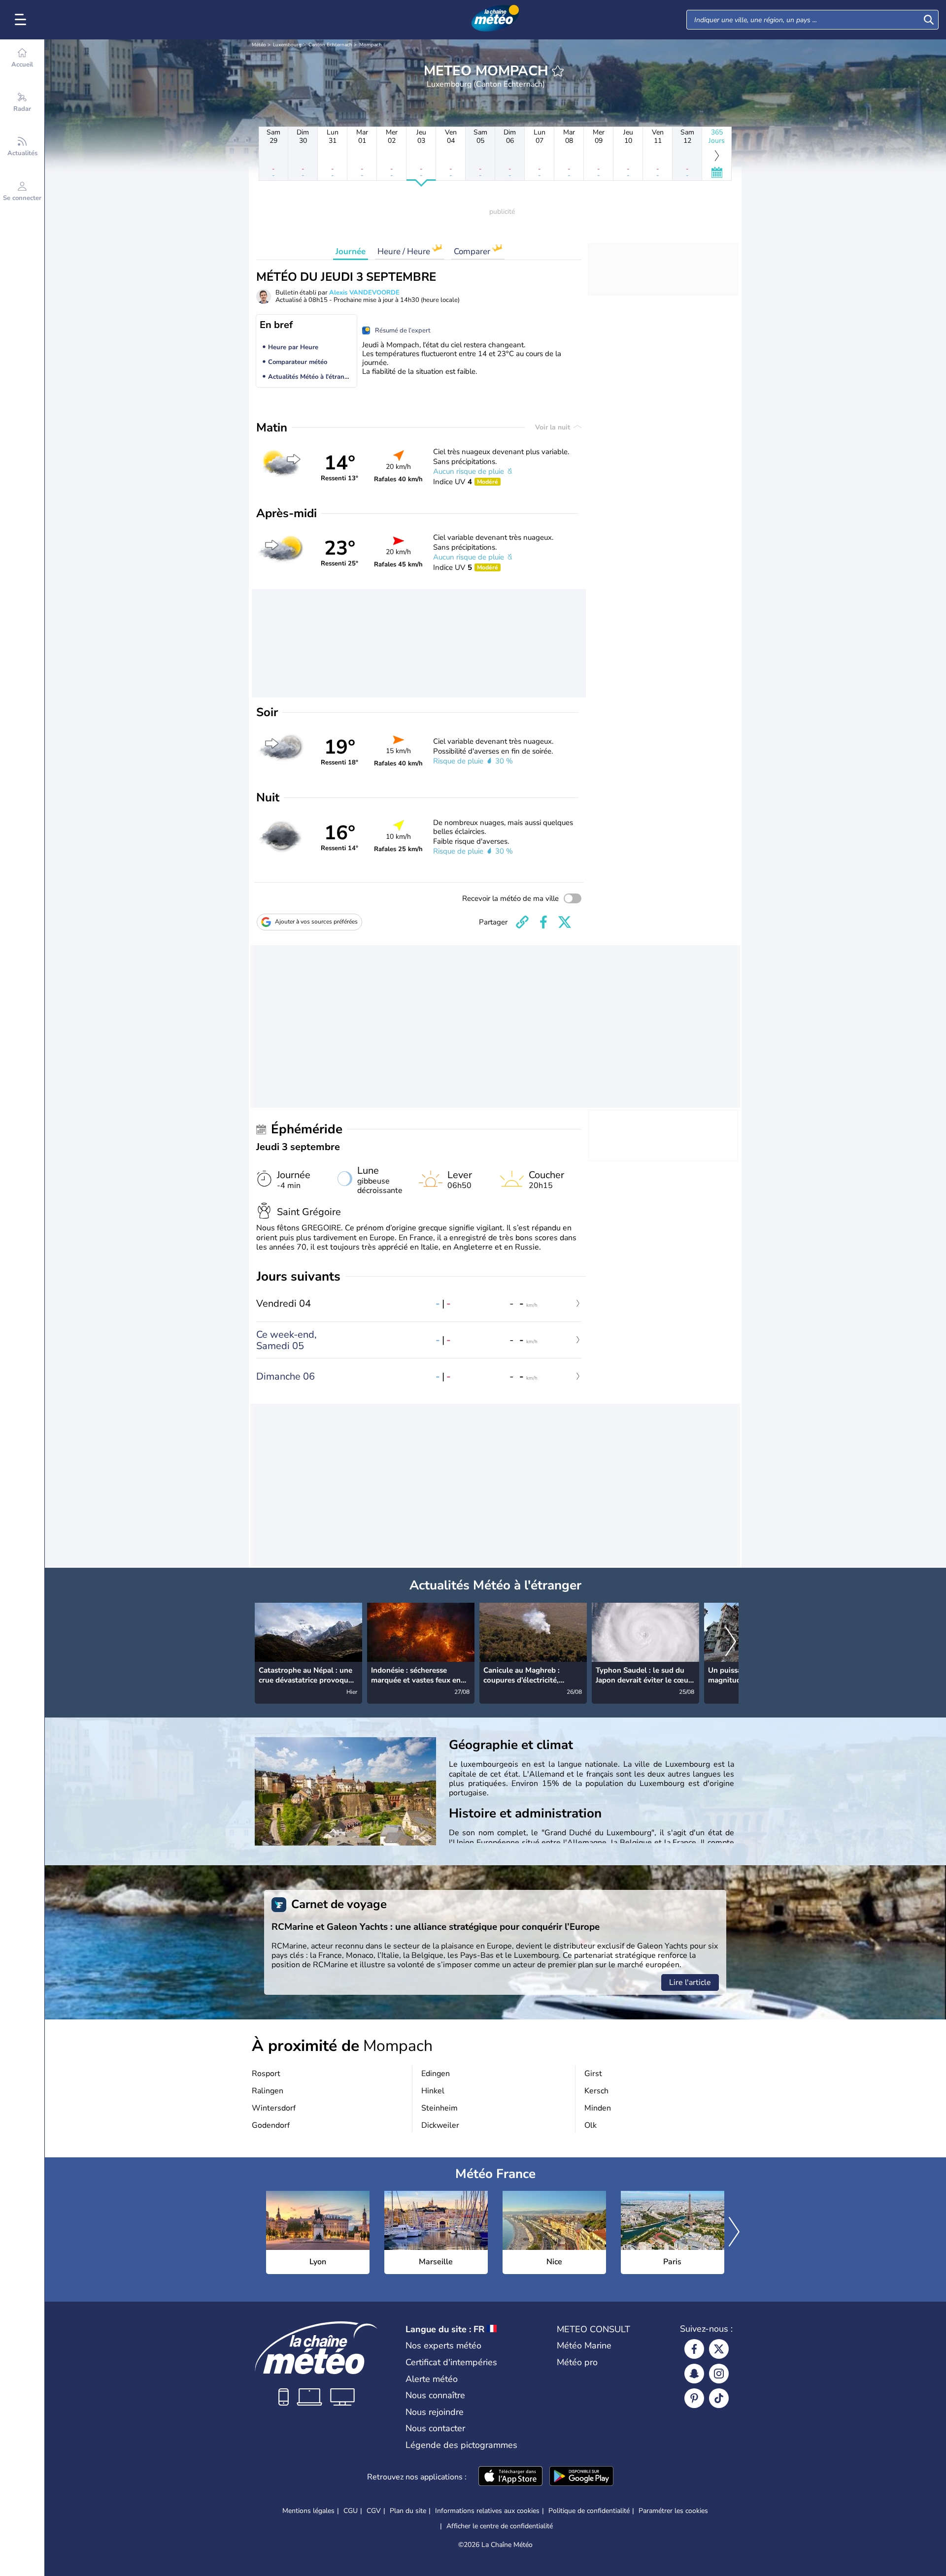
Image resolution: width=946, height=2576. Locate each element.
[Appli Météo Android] (581, 2477)
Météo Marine (584, 2345)
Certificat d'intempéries (451, 2362)
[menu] (22, 20)
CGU (351, 2511)
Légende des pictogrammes (461, 2445)
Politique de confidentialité (589, 2511)
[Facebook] (694, 2349)
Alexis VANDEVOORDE (364, 293)
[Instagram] (719, 2374)
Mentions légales (308, 2511)
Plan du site (408, 2511)
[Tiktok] (719, 2398)
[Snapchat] (694, 2374)
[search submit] (929, 20)
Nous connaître (435, 2395)
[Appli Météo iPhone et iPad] (510, 2477)
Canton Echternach (330, 45)
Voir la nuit (554, 427)
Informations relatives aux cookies (487, 2511)
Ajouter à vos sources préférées (316, 922)
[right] (731, 1643)
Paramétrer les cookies (673, 2511)
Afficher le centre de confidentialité (500, 2526)
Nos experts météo (443, 2345)
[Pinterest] (694, 2398)
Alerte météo (432, 2379)
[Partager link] (522, 922)
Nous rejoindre (435, 2412)
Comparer (473, 251)
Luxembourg (287, 45)
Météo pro (577, 2362)
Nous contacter (435, 2428)
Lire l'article (690, 1982)
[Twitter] (719, 2349)
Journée (351, 251)
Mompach (371, 45)
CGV (374, 2511)
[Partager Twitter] (565, 922)
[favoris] (558, 71)
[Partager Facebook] (543, 922)
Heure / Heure (405, 251)
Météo (259, 45)
